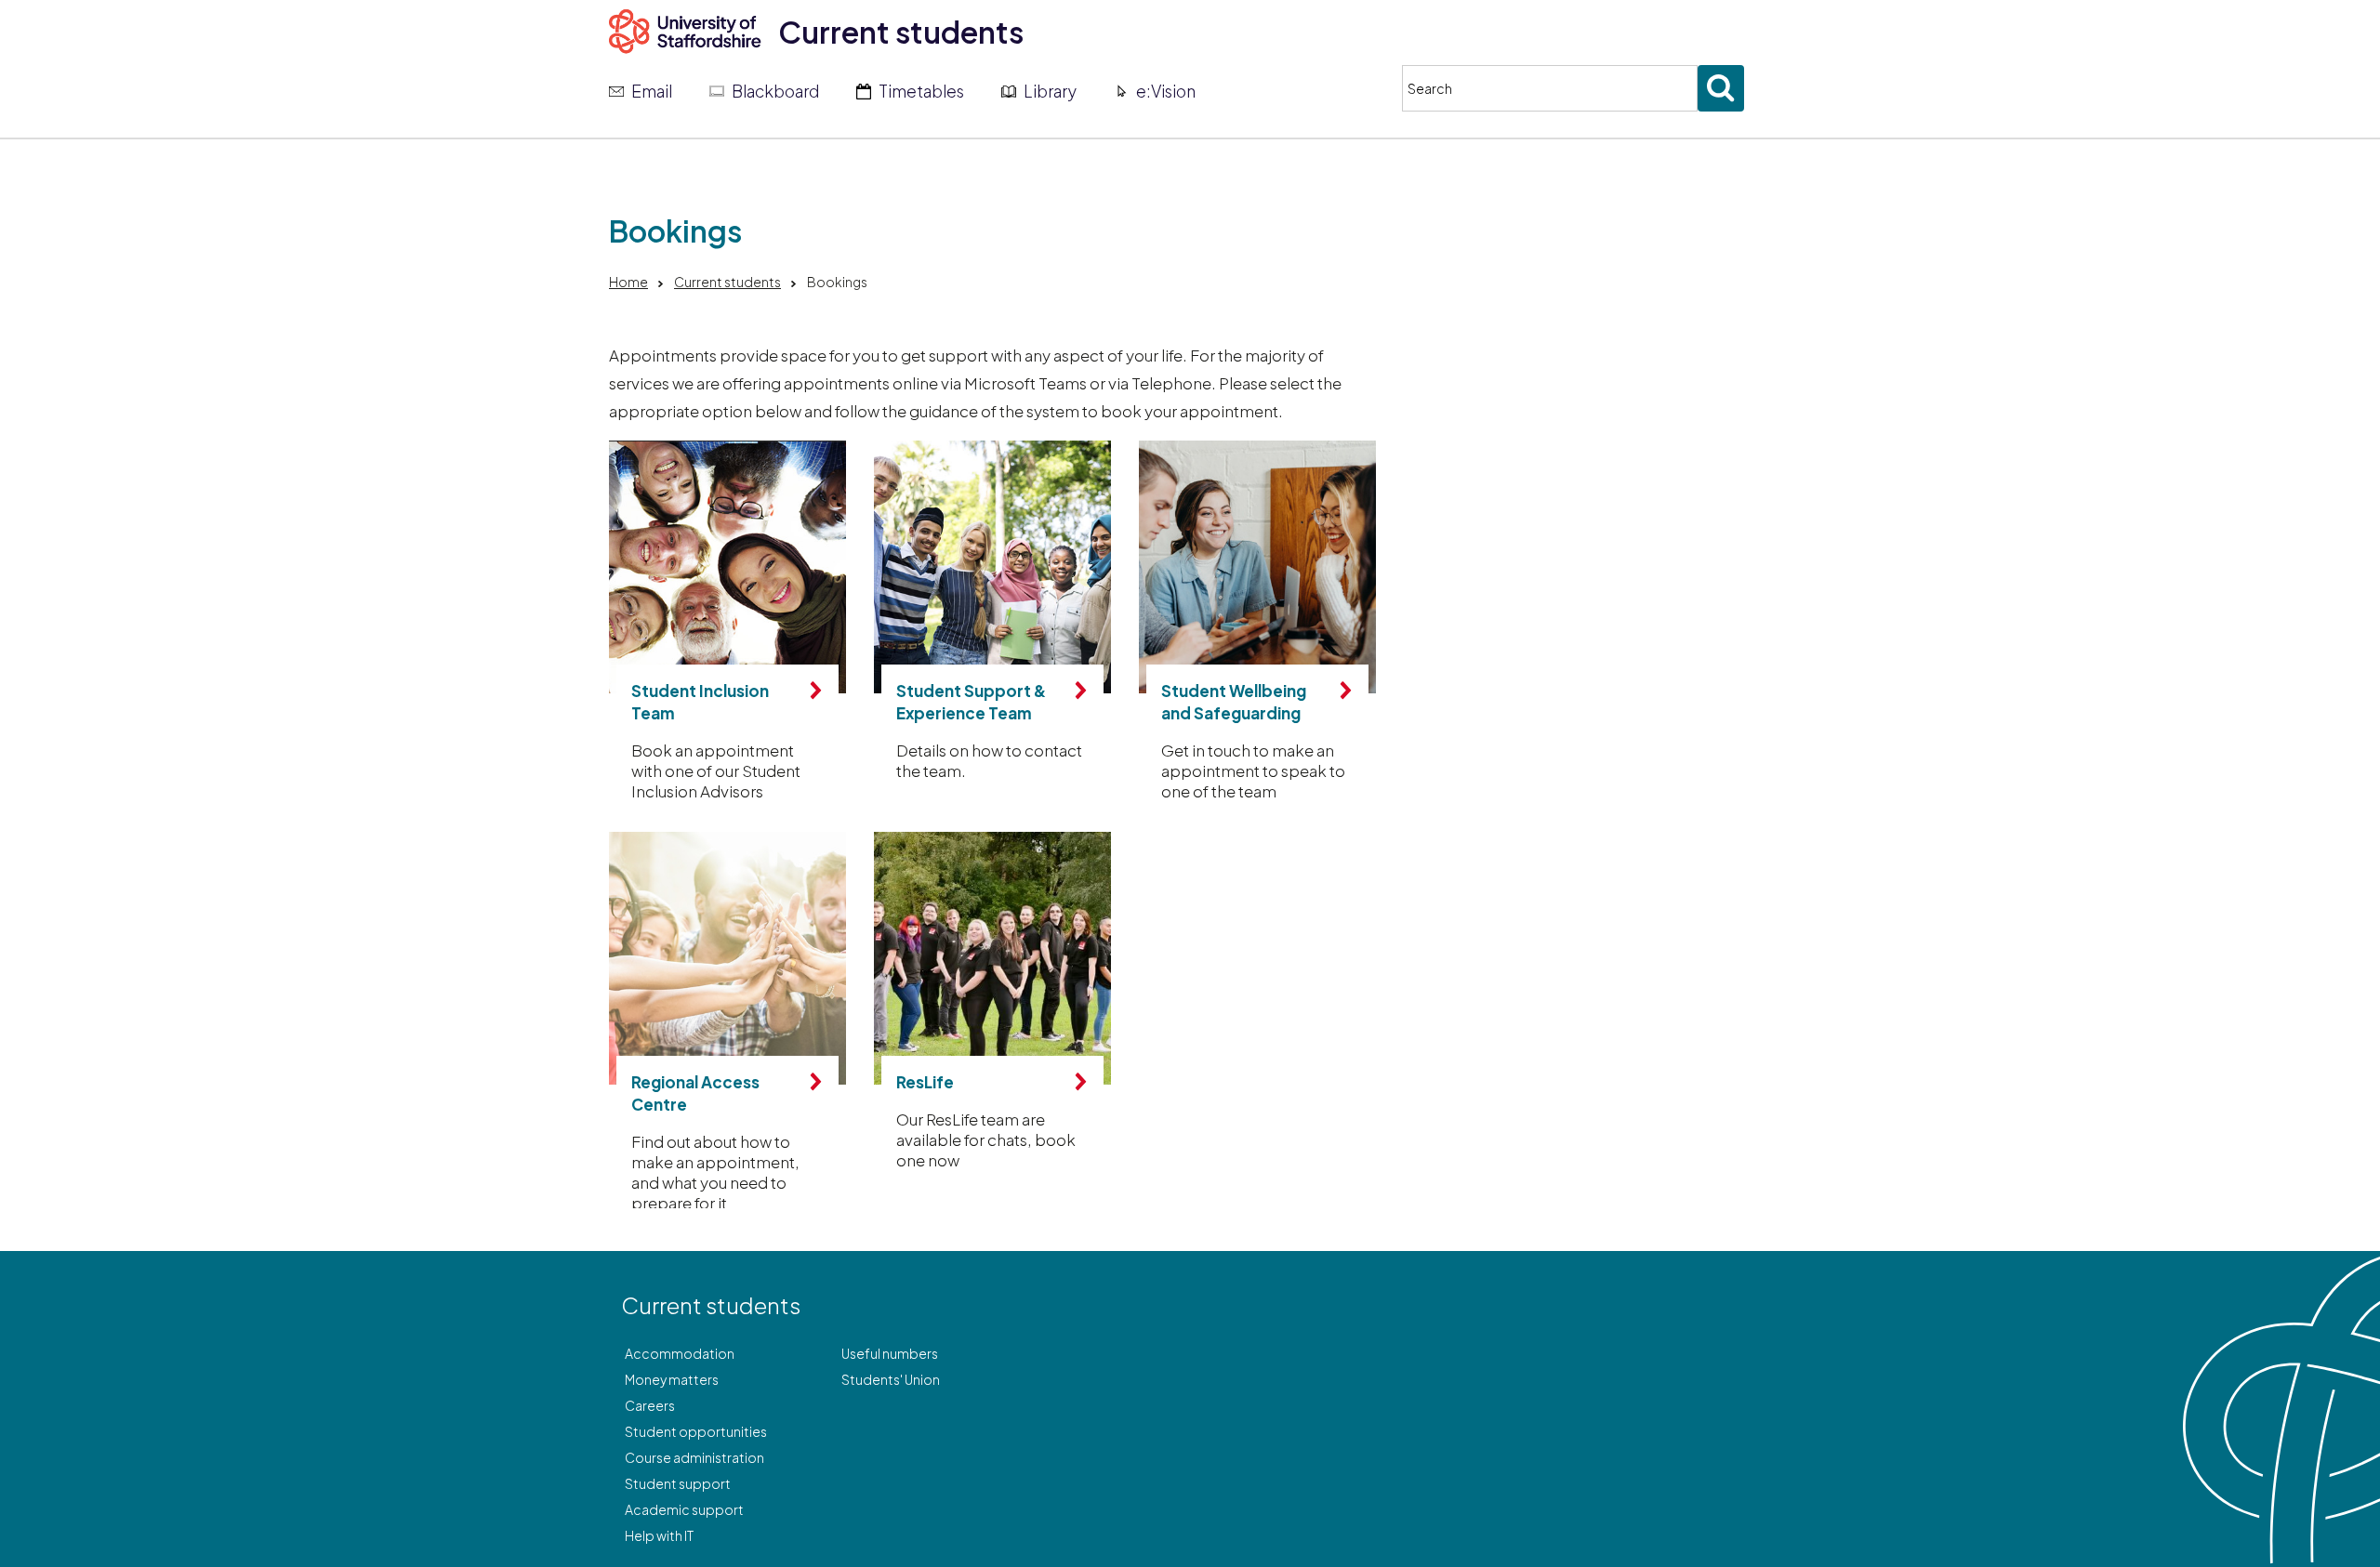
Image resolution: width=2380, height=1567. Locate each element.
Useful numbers (890, 1353)
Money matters (672, 1379)
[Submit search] (1721, 88)
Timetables (921, 91)
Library (1050, 91)
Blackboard (775, 91)
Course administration (694, 1457)
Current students (901, 32)
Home (628, 282)
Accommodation (680, 1353)
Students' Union (891, 1379)
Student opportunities (696, 1431)
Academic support (684, 1509)
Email (652, 91)
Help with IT (659, 1535)
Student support (678, 1483)
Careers (650, 1405)
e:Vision (1166, 91)
